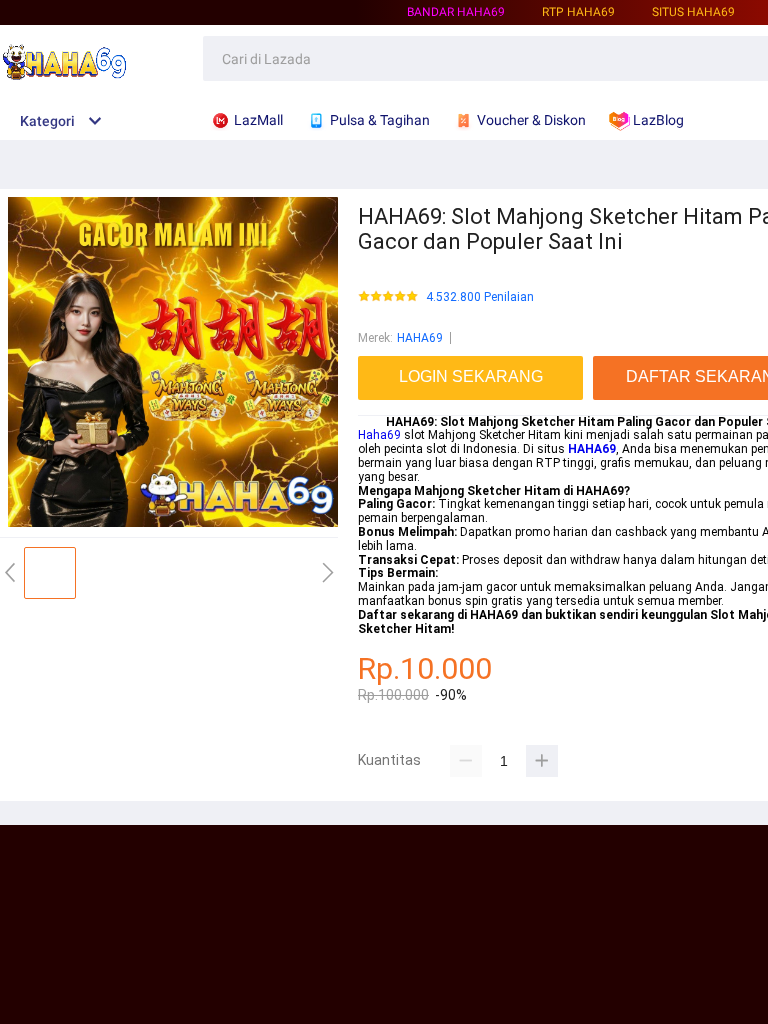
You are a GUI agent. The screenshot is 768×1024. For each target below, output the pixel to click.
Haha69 (379, 435)
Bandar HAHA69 (456, 12)
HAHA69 (420, 338)
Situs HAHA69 (693, 12)
